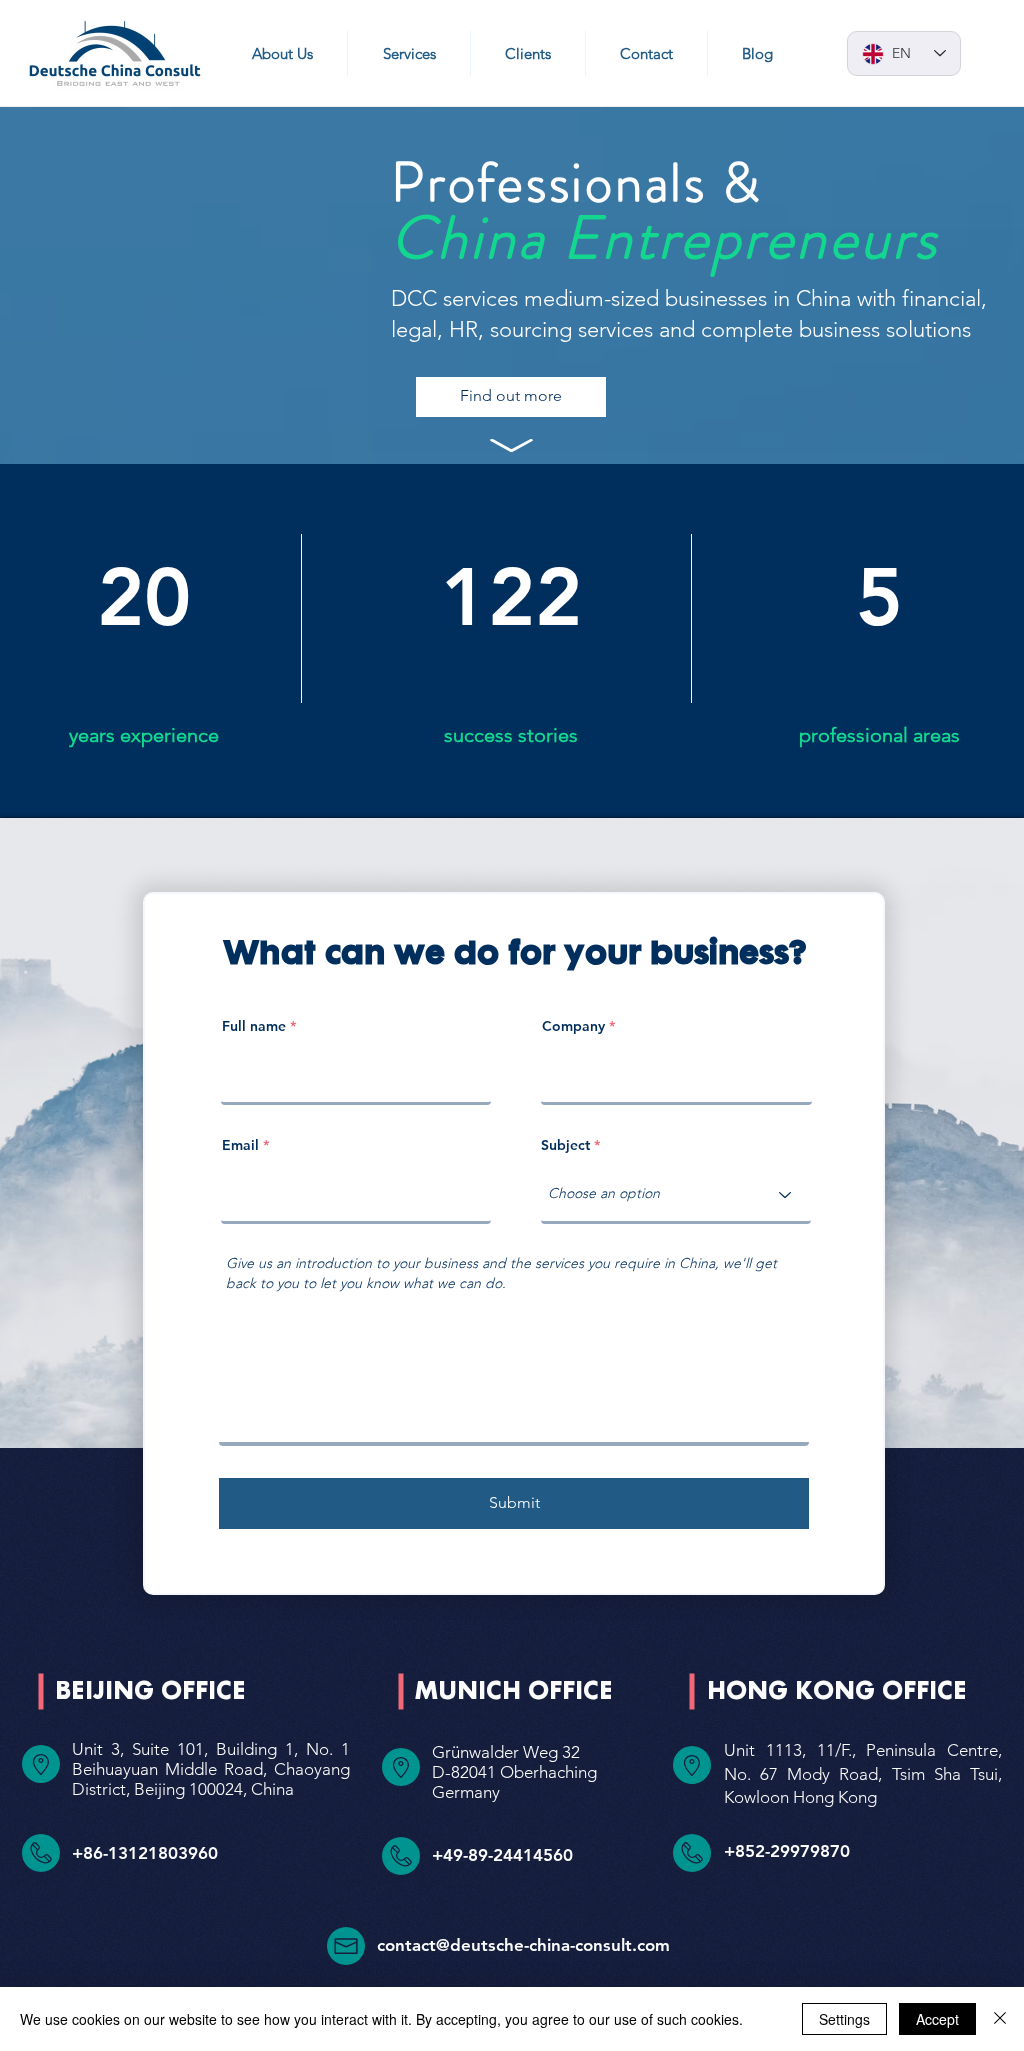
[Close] (1000, 2019)
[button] (408, 53)
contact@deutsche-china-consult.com (523, 1945)
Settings (844, 2019)
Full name (254, 1026)
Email (240, 1145)
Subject (565, 1145)
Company (573, 1026)
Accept (937, 2019)
